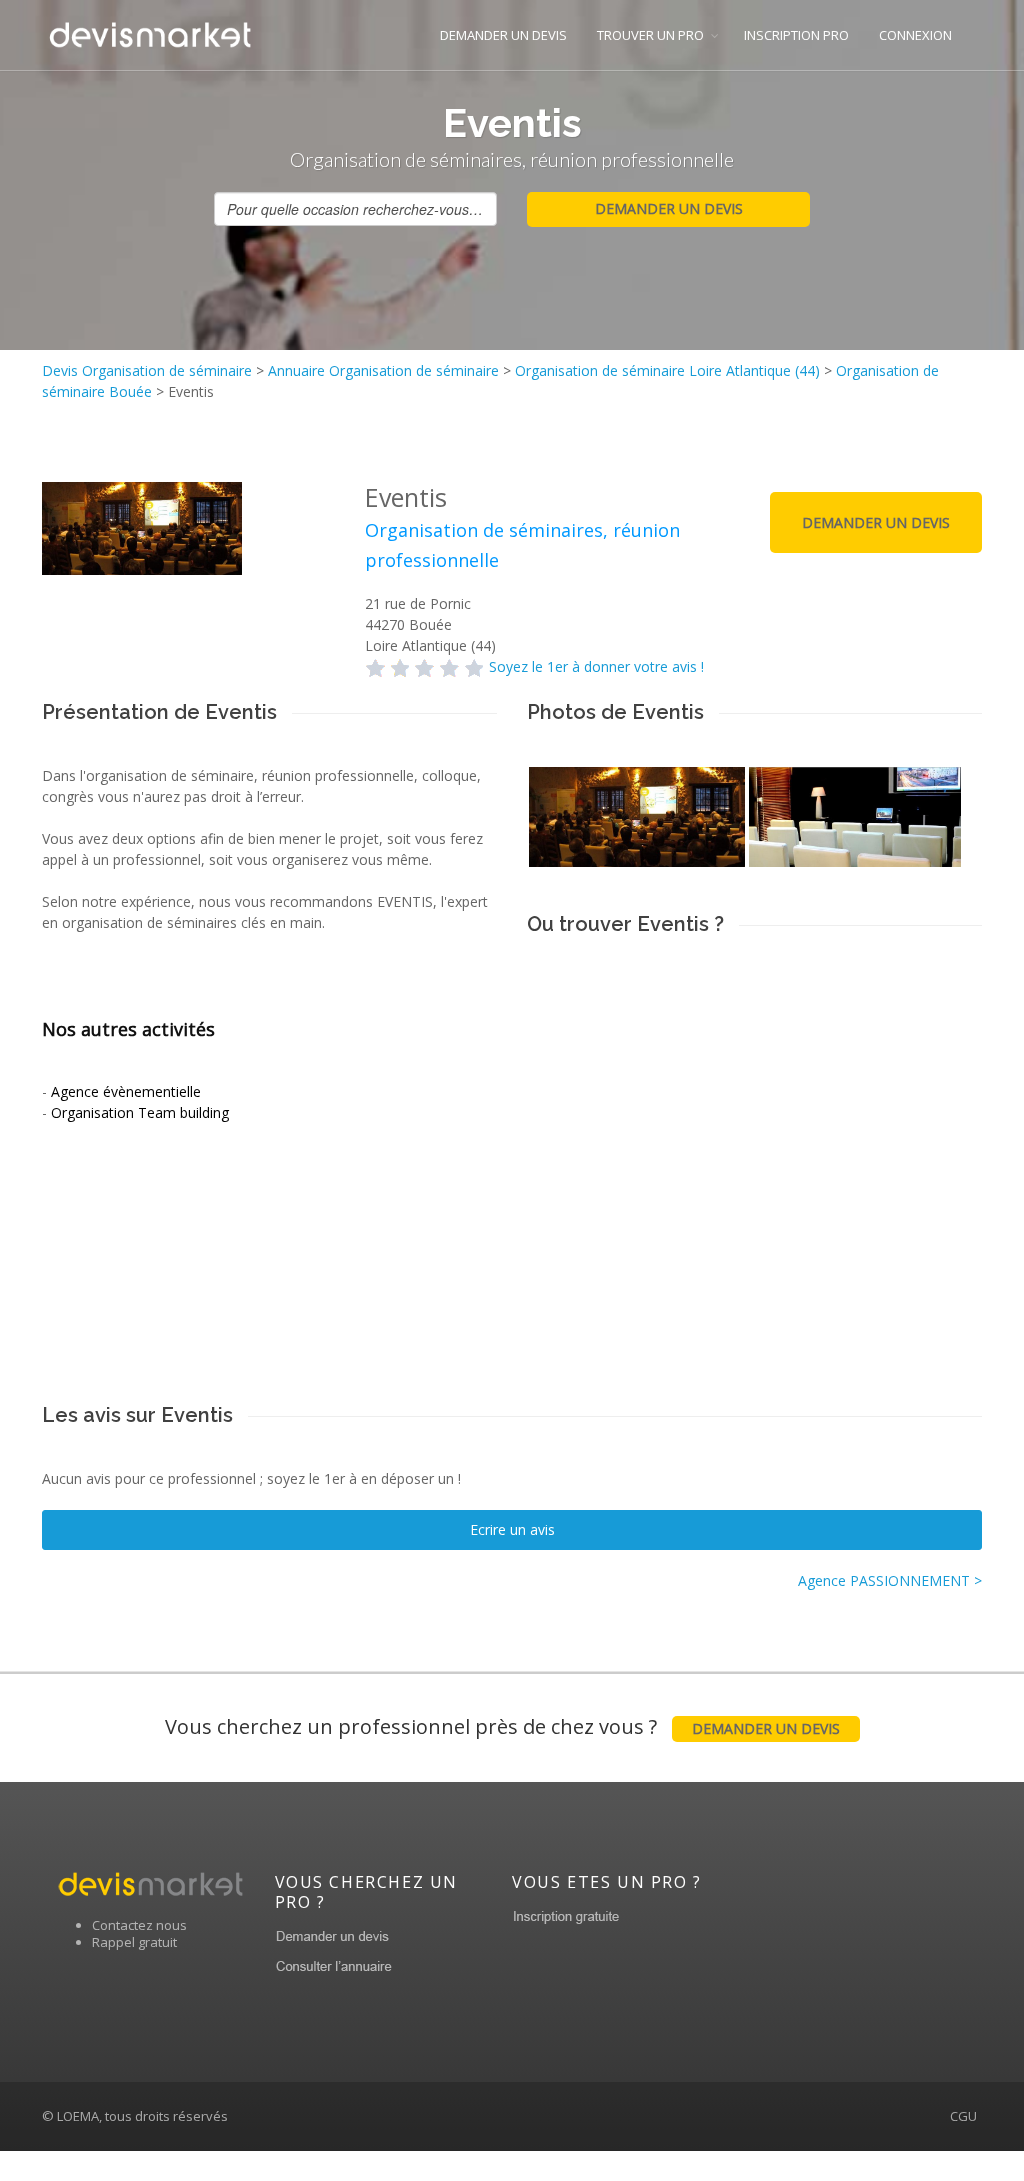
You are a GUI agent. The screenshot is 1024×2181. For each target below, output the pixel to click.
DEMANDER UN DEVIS (503, 35)
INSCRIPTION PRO (796, 35)
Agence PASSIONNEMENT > (890, 1580)
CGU (963, 2116)
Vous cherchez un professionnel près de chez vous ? (502, 1726)
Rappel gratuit (134, 1942)
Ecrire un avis (512, 1529)
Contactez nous (139, 1925)
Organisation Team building (140, 1112)
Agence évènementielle (126, 1091)
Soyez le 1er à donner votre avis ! (596, 666)
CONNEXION (915, 35)
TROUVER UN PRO (650, 35)
